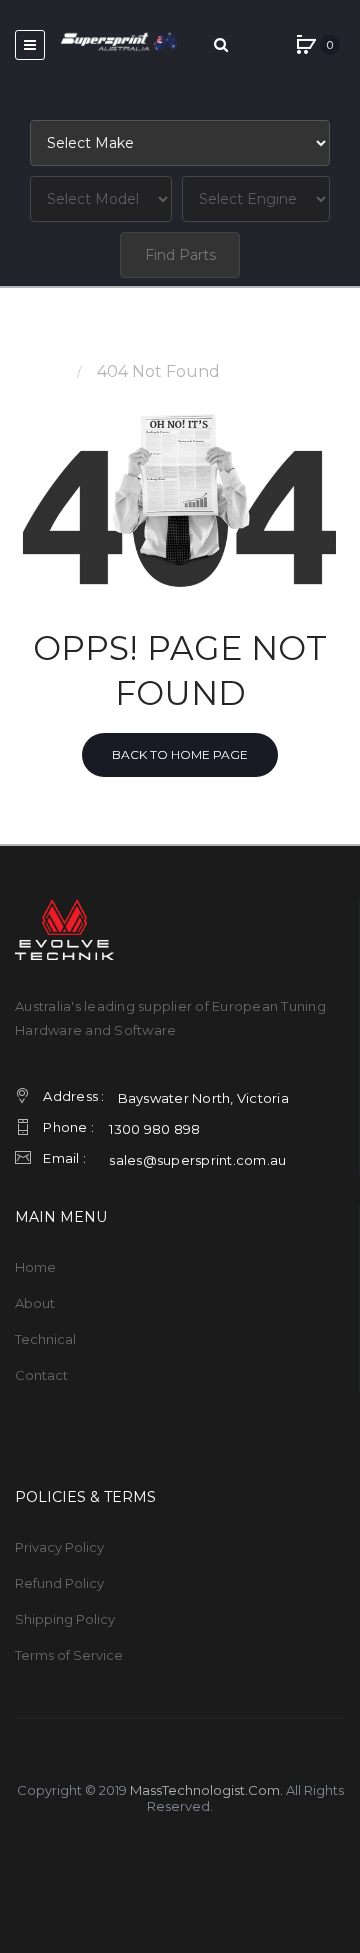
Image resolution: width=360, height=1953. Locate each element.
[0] (306, 45)
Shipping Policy (65, 1619)
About (35, 1303)
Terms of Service (69, 1655)
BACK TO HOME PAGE (180, 754)
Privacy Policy (59, 1547)
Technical (45, 1339)
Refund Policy (59, 1583)
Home (39, 371)
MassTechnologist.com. (206, 1790)
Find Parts (180, 255)
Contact (41, 1375)
